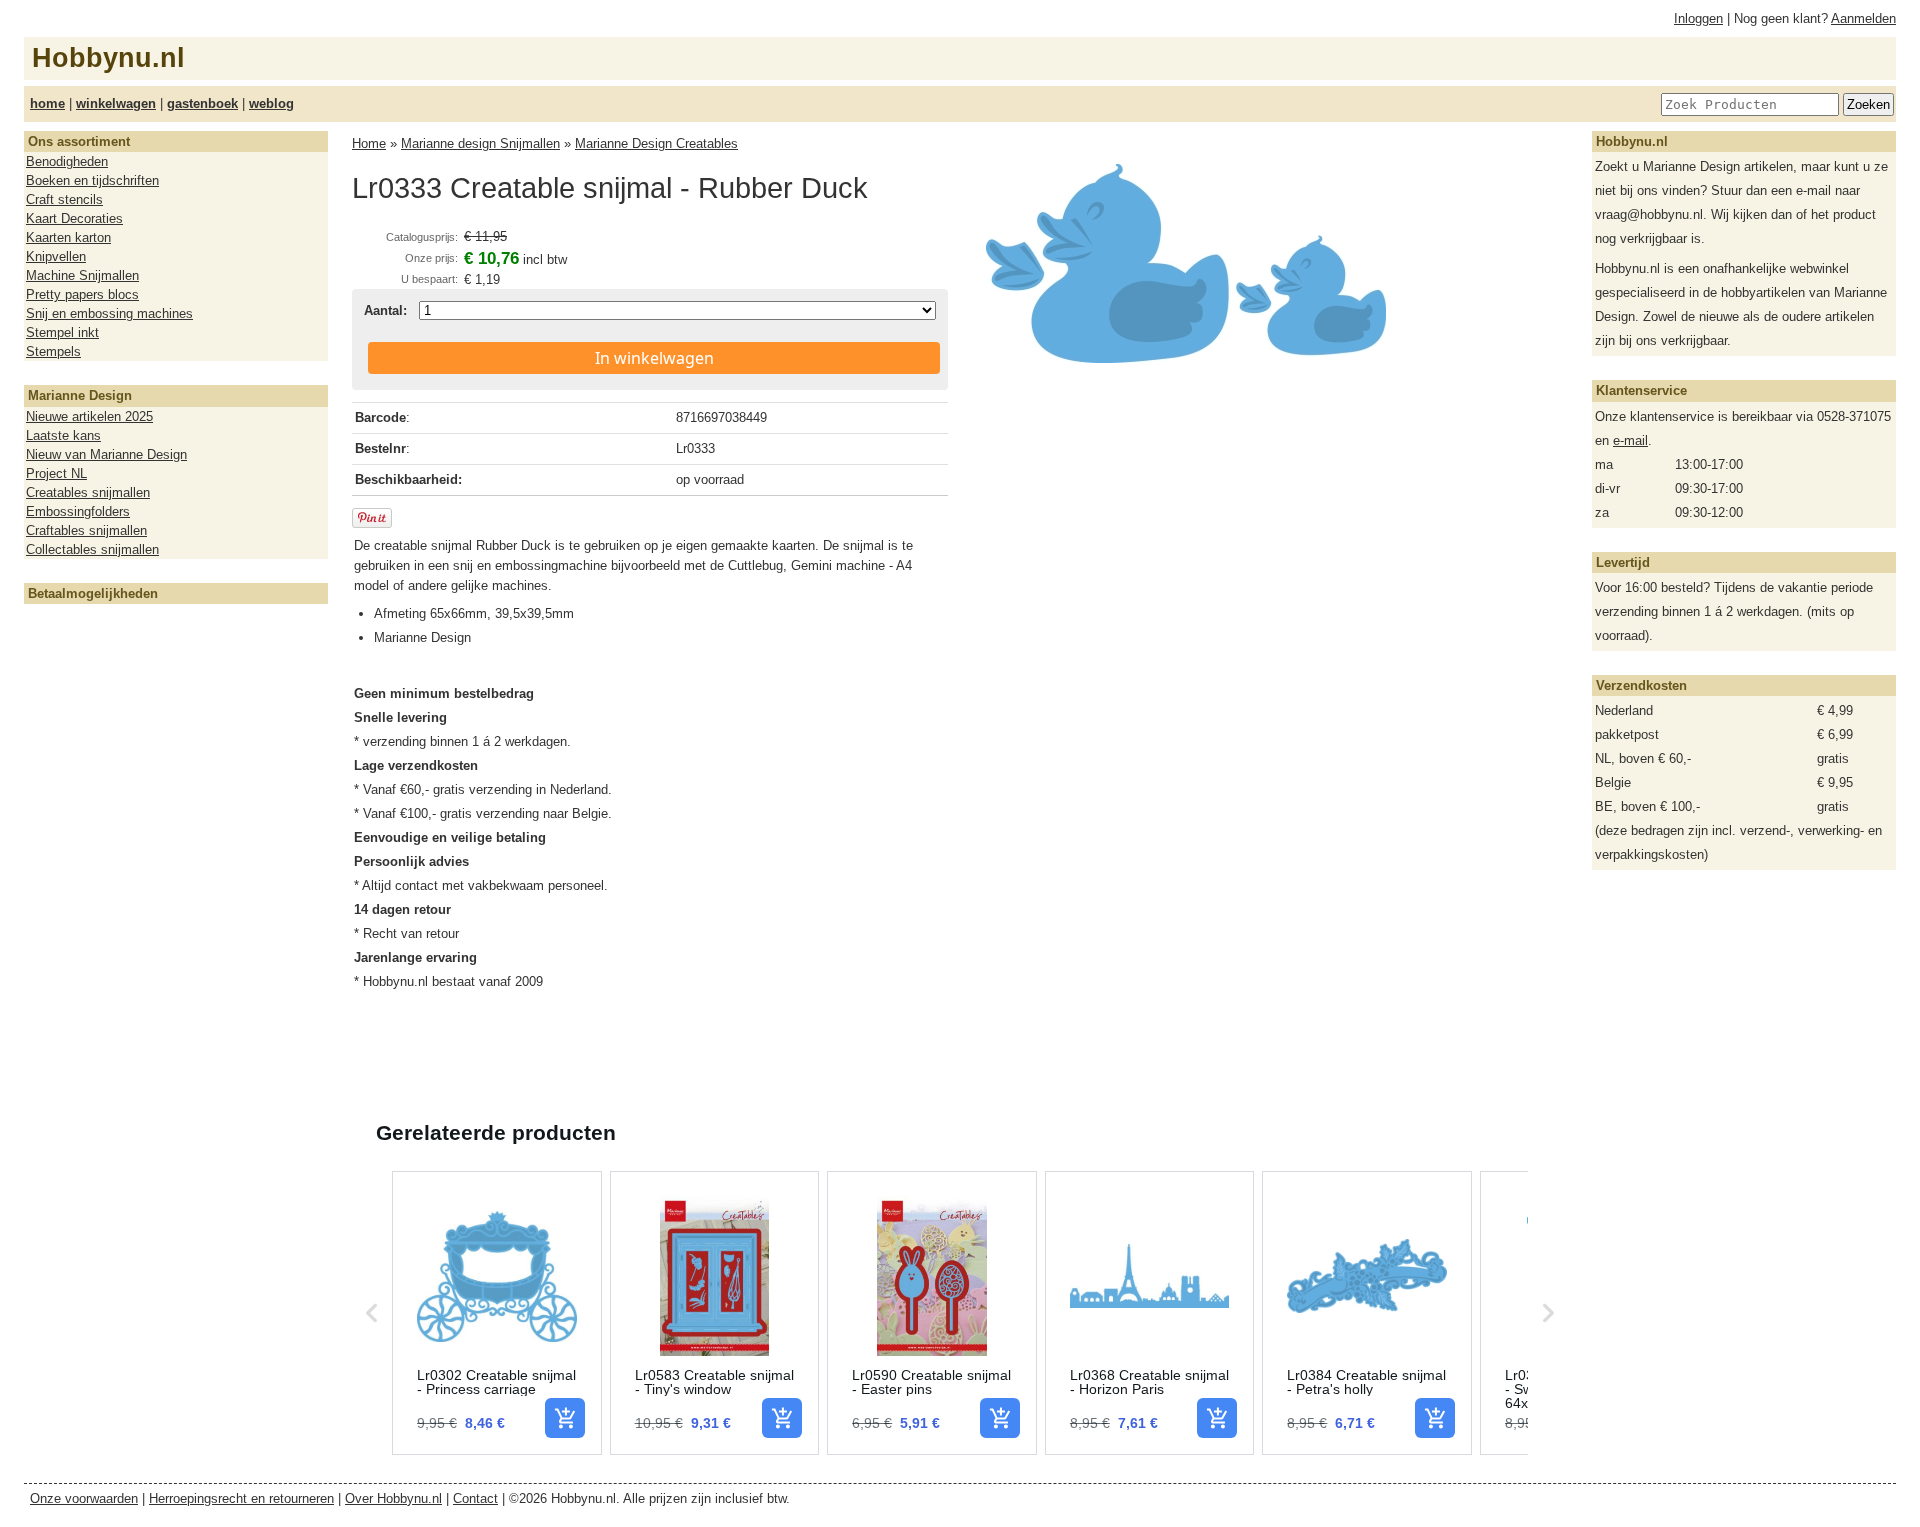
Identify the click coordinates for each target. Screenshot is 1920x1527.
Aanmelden (1863, 18)
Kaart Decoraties (74, 218)
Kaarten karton (68, 237)
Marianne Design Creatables (656, 143)
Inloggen (1698, 18)
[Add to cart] (565, 1418)
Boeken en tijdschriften (92, 180)
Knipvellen (56, 256)
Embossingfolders (78, 511)
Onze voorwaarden (84, 1498)
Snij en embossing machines (109, 313)
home (47, 103)
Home (369, 143)
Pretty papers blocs (82, 294)
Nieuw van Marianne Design (106, 454)
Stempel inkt (62, 332)
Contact (475, 1498)
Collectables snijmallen (92, 549)
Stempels (53, 351)
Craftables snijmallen (86, 530)
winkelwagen (116, 103)
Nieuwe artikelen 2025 (89, 416)
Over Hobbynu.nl (393, 1498)
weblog (271, 103)
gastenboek (202, 103)
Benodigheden (67, 161)
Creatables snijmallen (88, 492)
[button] (372, 1313)
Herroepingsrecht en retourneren (241, 1498)
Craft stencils (64, 199)
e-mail (1630, 440)
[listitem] (497, 1313)
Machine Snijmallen (82, 275)
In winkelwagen (654, 358)
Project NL (56, 473)
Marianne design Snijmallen (480, 143)
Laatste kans (63, 435)
